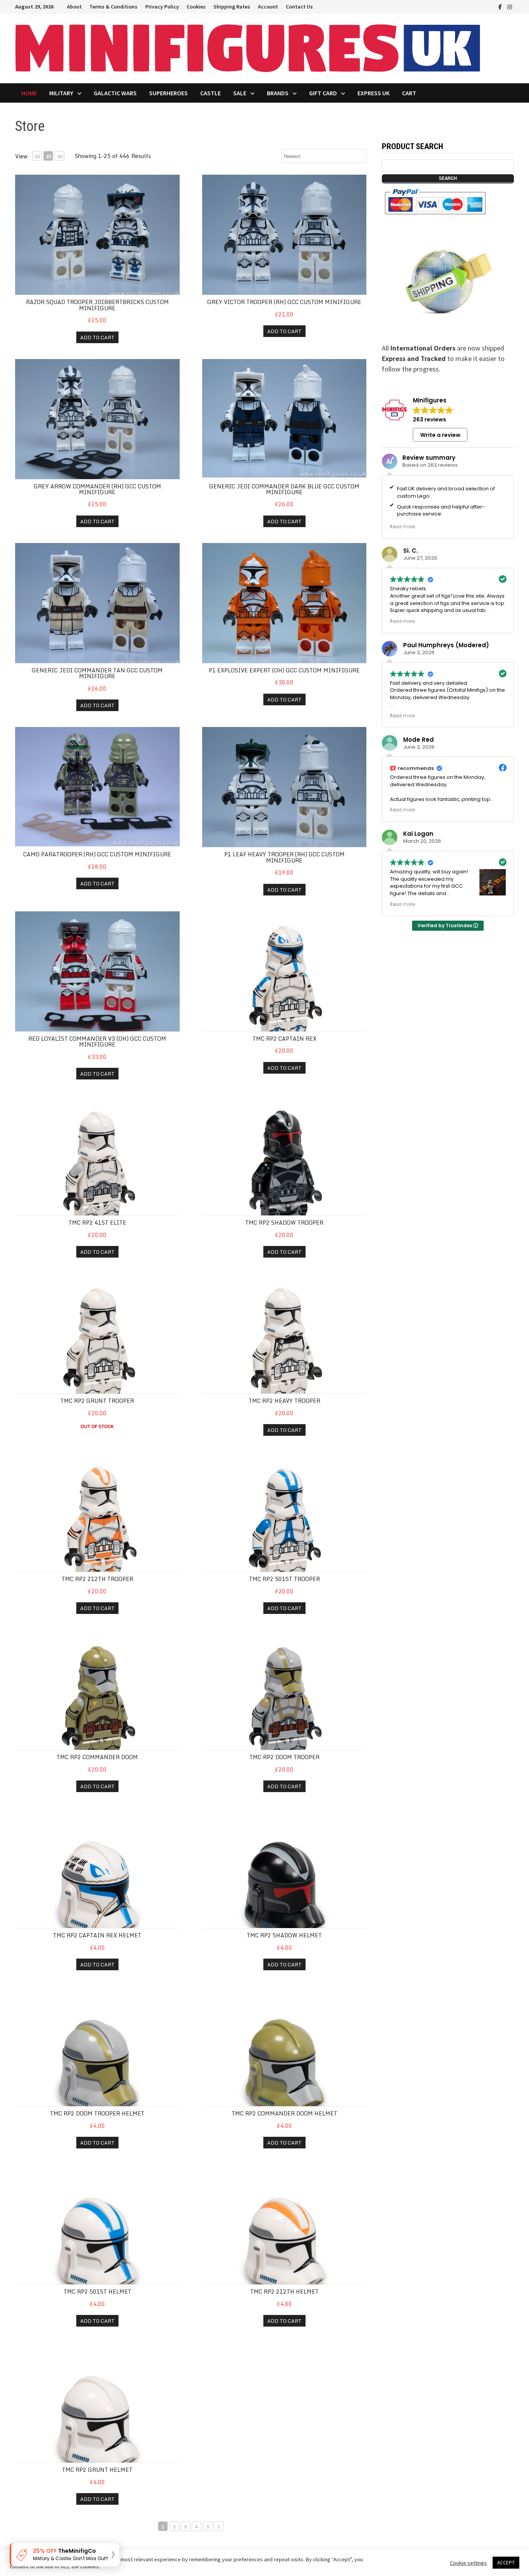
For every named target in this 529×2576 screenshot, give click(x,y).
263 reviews (429, 419)
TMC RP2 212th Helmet (284, 2292)
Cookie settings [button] (468, 2563)
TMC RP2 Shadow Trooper (284, 1223)
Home (29, 93)
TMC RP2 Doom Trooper (284, 1757)
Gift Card (323, 93)
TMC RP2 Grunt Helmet (97, 2470)
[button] (64, 2555)
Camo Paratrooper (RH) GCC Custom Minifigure (97, 854)
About (74, 7)
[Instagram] (510, 6)
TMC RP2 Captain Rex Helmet (97, 1935)
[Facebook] (501, 6)
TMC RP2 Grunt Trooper (97, 1401)
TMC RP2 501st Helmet (97, 2292)
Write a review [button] (440, 435)
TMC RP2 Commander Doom (97, 1757)
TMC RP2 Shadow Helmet (284, 1935)
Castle (210, 93)
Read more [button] (402, 527)
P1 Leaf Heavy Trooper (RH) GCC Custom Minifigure (284, 857)
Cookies (196, 7)
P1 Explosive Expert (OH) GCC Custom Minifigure (284, 670)
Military (61, 93)
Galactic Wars (115, 93)
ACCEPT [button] (506, 2563)
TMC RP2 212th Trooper (97, 1579)
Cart (409, 93)
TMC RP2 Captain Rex (284, 1039)
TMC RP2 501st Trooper (284, 1579)
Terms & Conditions (113, 7)
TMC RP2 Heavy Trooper (284, 1401)
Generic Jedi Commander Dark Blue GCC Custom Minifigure (284, 489)
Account (268, 7)
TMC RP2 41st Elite (97, 1223)
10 (37, 156)
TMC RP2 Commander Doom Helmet (284, 2113)
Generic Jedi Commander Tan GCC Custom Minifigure (97, 673)
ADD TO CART (97, 337)
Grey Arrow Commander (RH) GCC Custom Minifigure (97, 489)
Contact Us (299, 7)
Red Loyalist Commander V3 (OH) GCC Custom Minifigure (97, 1041)
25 (48, 156)
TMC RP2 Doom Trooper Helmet (97, 2113)
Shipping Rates (232, 7)
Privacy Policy (162, 7)
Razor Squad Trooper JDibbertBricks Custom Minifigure (97, 305)
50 (60, 156)
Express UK (374, 93)
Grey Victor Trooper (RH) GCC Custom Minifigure (284, 302)
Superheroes (168, 93)
